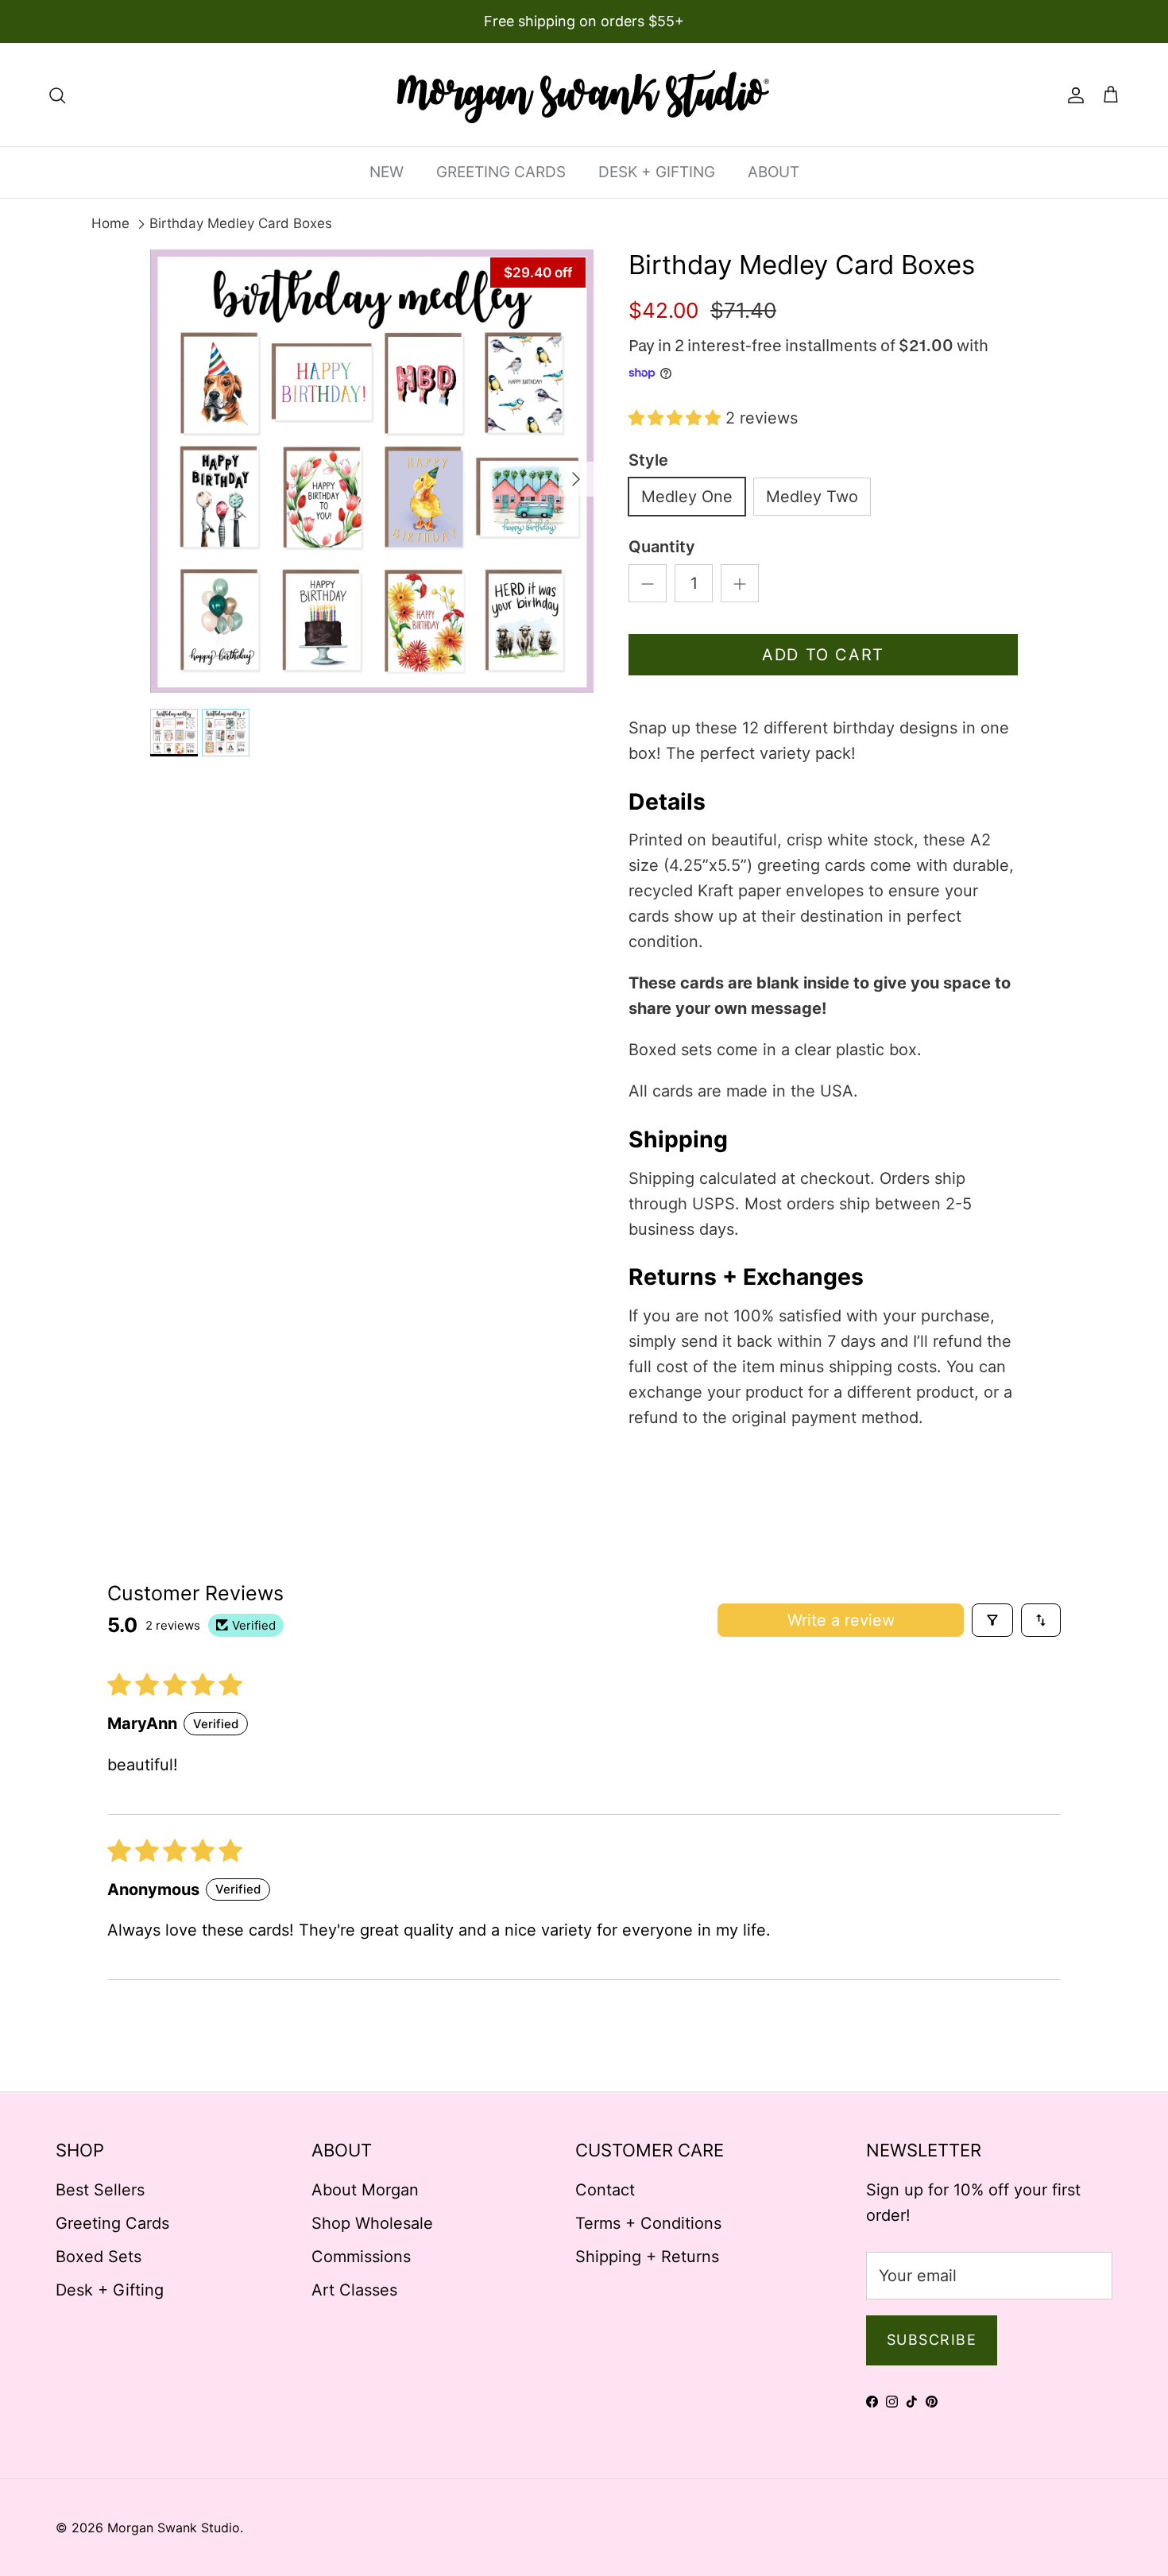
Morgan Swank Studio (174, 2528)
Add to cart (823, 655)
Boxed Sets (99, 2257)
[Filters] (992, 1620)
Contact (605, 2190)
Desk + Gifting (110, 2290)
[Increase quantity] (740, 583)
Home (110, 223)
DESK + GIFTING (657, 172)
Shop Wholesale (372, 2223)
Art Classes (354, 2290)
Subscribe (932, 2340)
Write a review (841, 1620)
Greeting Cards (112, 2223)
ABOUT (774, 172)
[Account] (1073, 95)
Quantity (662, 547)
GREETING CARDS (501, 172)
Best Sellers (100, 2190)
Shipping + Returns (647, 2257)
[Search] (57, 95)
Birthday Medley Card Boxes (241, 223)
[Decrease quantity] (648, 583)
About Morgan (365, 2190)
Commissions (361, 2257)
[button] (677, 418)
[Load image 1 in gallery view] (372, 471)
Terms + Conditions (648, 2223)
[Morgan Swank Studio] (584, 95)
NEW (387, 172)
